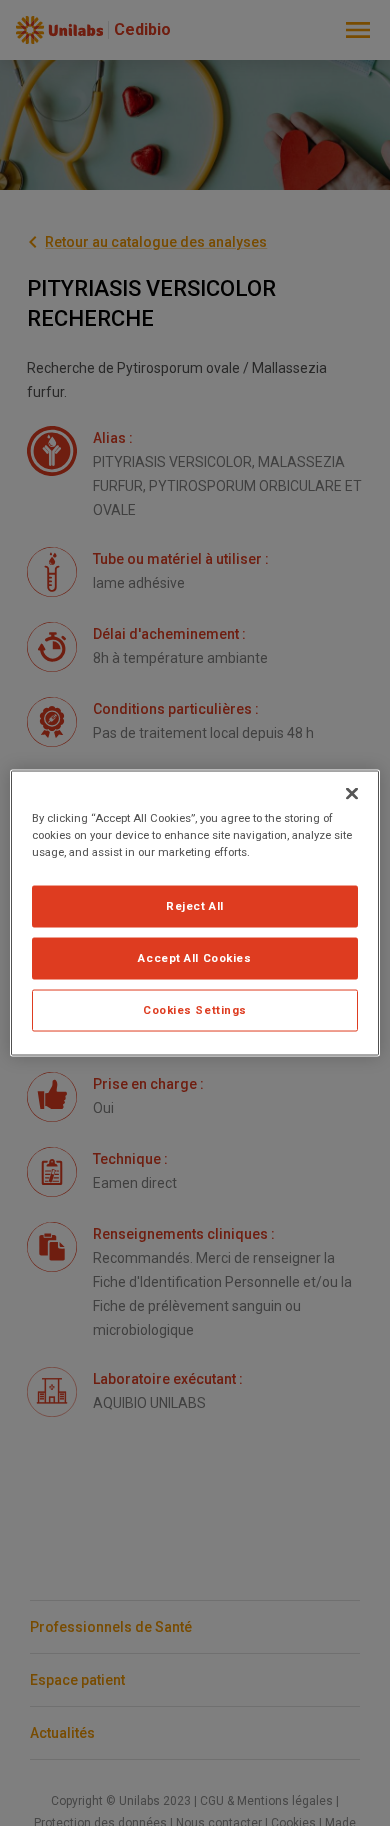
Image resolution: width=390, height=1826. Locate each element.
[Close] (352, 794)
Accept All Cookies (194, 958)
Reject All (195, 906)
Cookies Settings (195, 1010)
